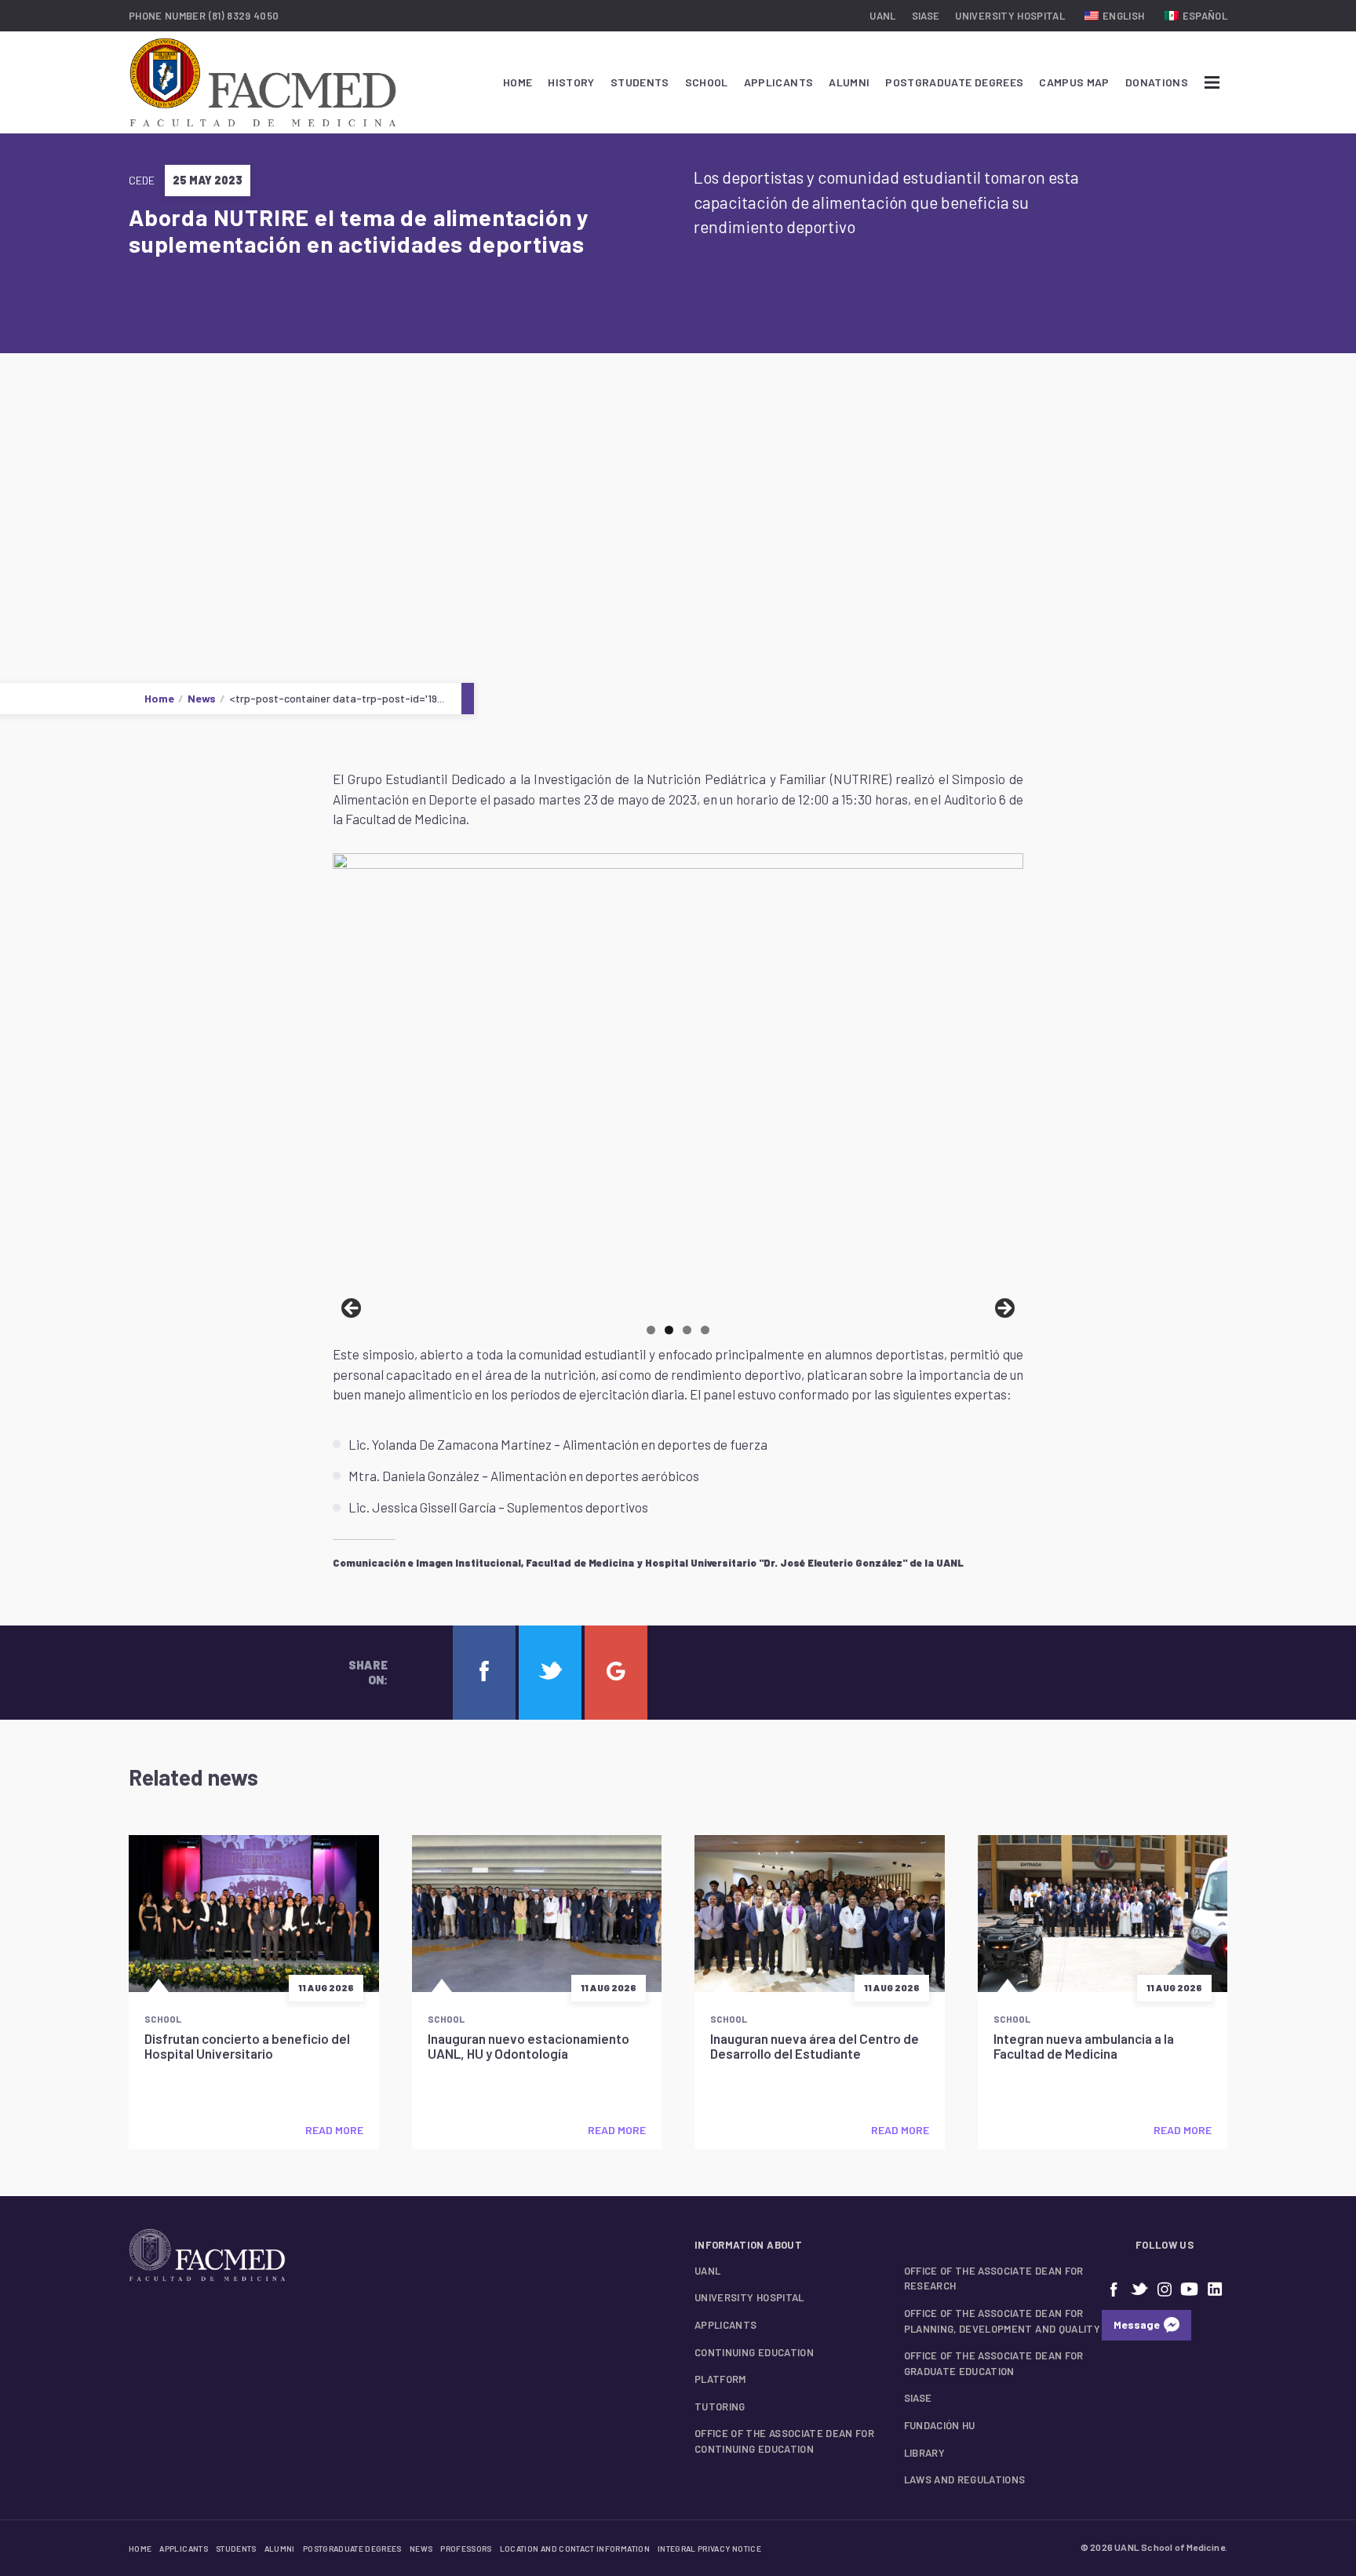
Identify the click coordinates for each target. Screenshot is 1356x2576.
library (924, 2453)
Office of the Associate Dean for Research (994, 2279)
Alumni (849, 82)
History (571, 82)
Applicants (779, 82)
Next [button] (1004, 1309)
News (202, 698)
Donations (1157, 82)
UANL (882, 16)
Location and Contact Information (575, 2549)
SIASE (926, 16)
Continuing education (754, 2352)
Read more (334, 2130)
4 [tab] (705, 1330)
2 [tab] (669, 1330)
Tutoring (720, 2406)
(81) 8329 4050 (244, 16)
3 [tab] (687, 1330)
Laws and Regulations (965, 2479)
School (707, 82)
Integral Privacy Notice (709, 2549)
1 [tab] (651, 1330)
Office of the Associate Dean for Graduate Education (994, 2363)
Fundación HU (940, 2425)
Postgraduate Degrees (954, 82)
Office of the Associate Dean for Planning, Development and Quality (1002, 2321)
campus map (1074, 82)
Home (518, 82)
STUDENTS (640, 82)
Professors (466, 2549)
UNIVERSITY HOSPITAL (1010, 16)
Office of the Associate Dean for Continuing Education (784, 2441)
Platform (720, 2379)
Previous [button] (352, 1309)
